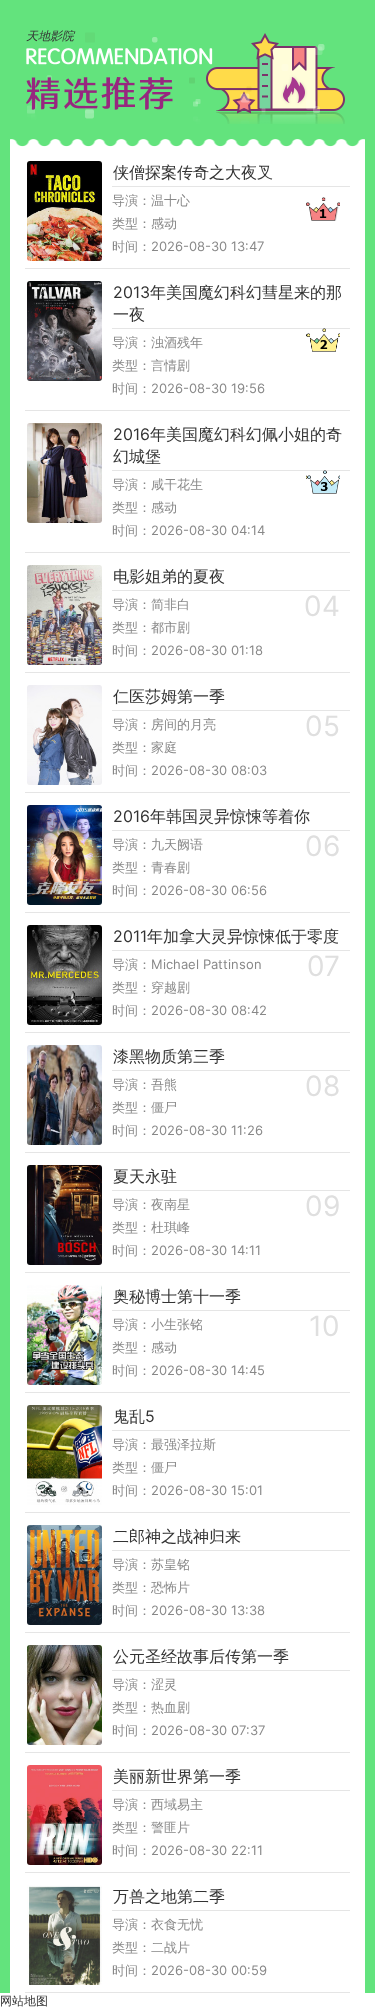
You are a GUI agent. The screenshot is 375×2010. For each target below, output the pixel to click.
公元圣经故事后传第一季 (201, 1656)
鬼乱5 (134, 1416)
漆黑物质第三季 (169, 1056)
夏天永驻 (145, 1176)
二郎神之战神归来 (177, 1536)
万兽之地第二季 (169, 1896)
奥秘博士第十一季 (177, 1296)
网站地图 (24, 2000)
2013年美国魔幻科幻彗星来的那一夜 (227, 303)
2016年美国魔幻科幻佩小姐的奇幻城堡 (227, 445)
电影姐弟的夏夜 (169, 576)
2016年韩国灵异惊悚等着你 (211, 816)
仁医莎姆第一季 (169, 696)
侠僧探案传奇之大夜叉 (193, 172)
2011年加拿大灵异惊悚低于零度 (226, 936)
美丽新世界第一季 (177, 1776)
